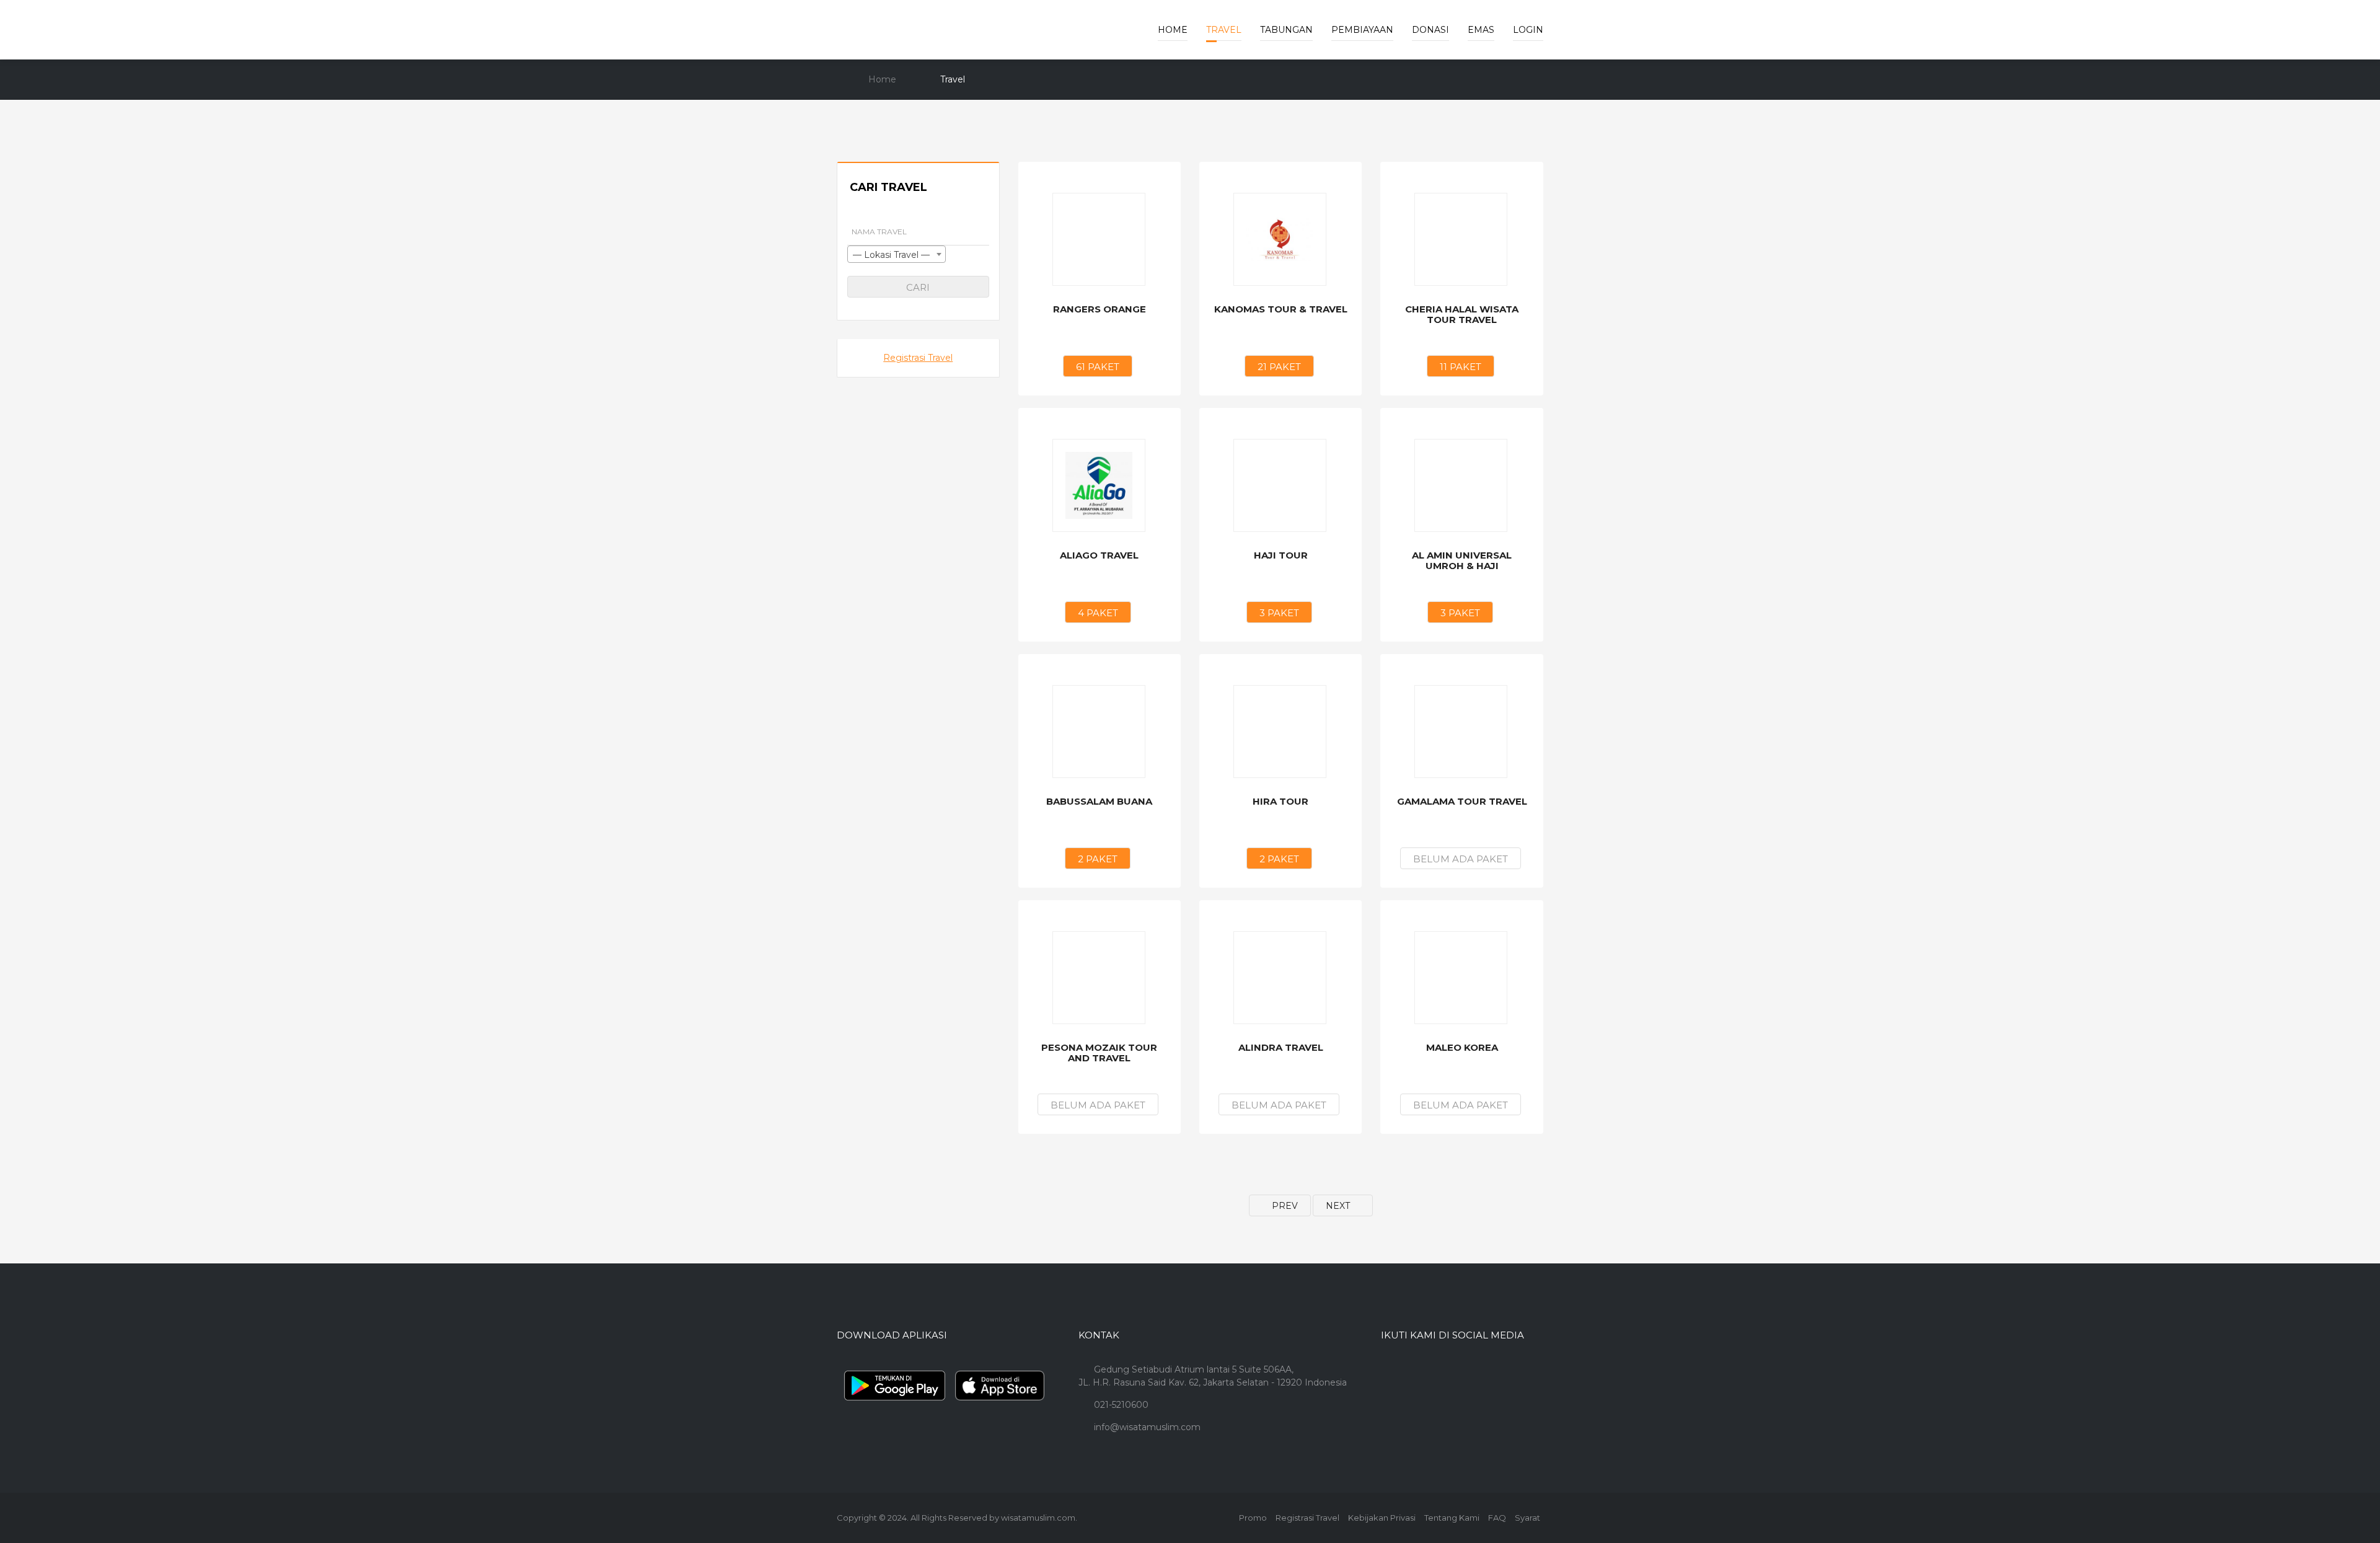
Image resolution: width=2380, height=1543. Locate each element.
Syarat (1527, 1518)
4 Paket (1098, 613)
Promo (1253, 1518)
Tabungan (1286, 30)
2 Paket (1098, 859)
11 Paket (1461, 367)
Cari (918, 287)
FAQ (1497, 1518)
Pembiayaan (1362, 30)
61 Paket (1098, 367)
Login (1528, 30)
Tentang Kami (1452, 1518)
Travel (1224, 30)
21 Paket (1279, 367)
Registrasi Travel (918, 358)
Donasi (1430, 30)
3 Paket (1279, 613)
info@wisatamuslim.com (1147, 1427)
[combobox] (897, 254)
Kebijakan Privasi (1382, 1518)
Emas (1481, 30)
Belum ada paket (1461, 859)
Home (1173, 30)
